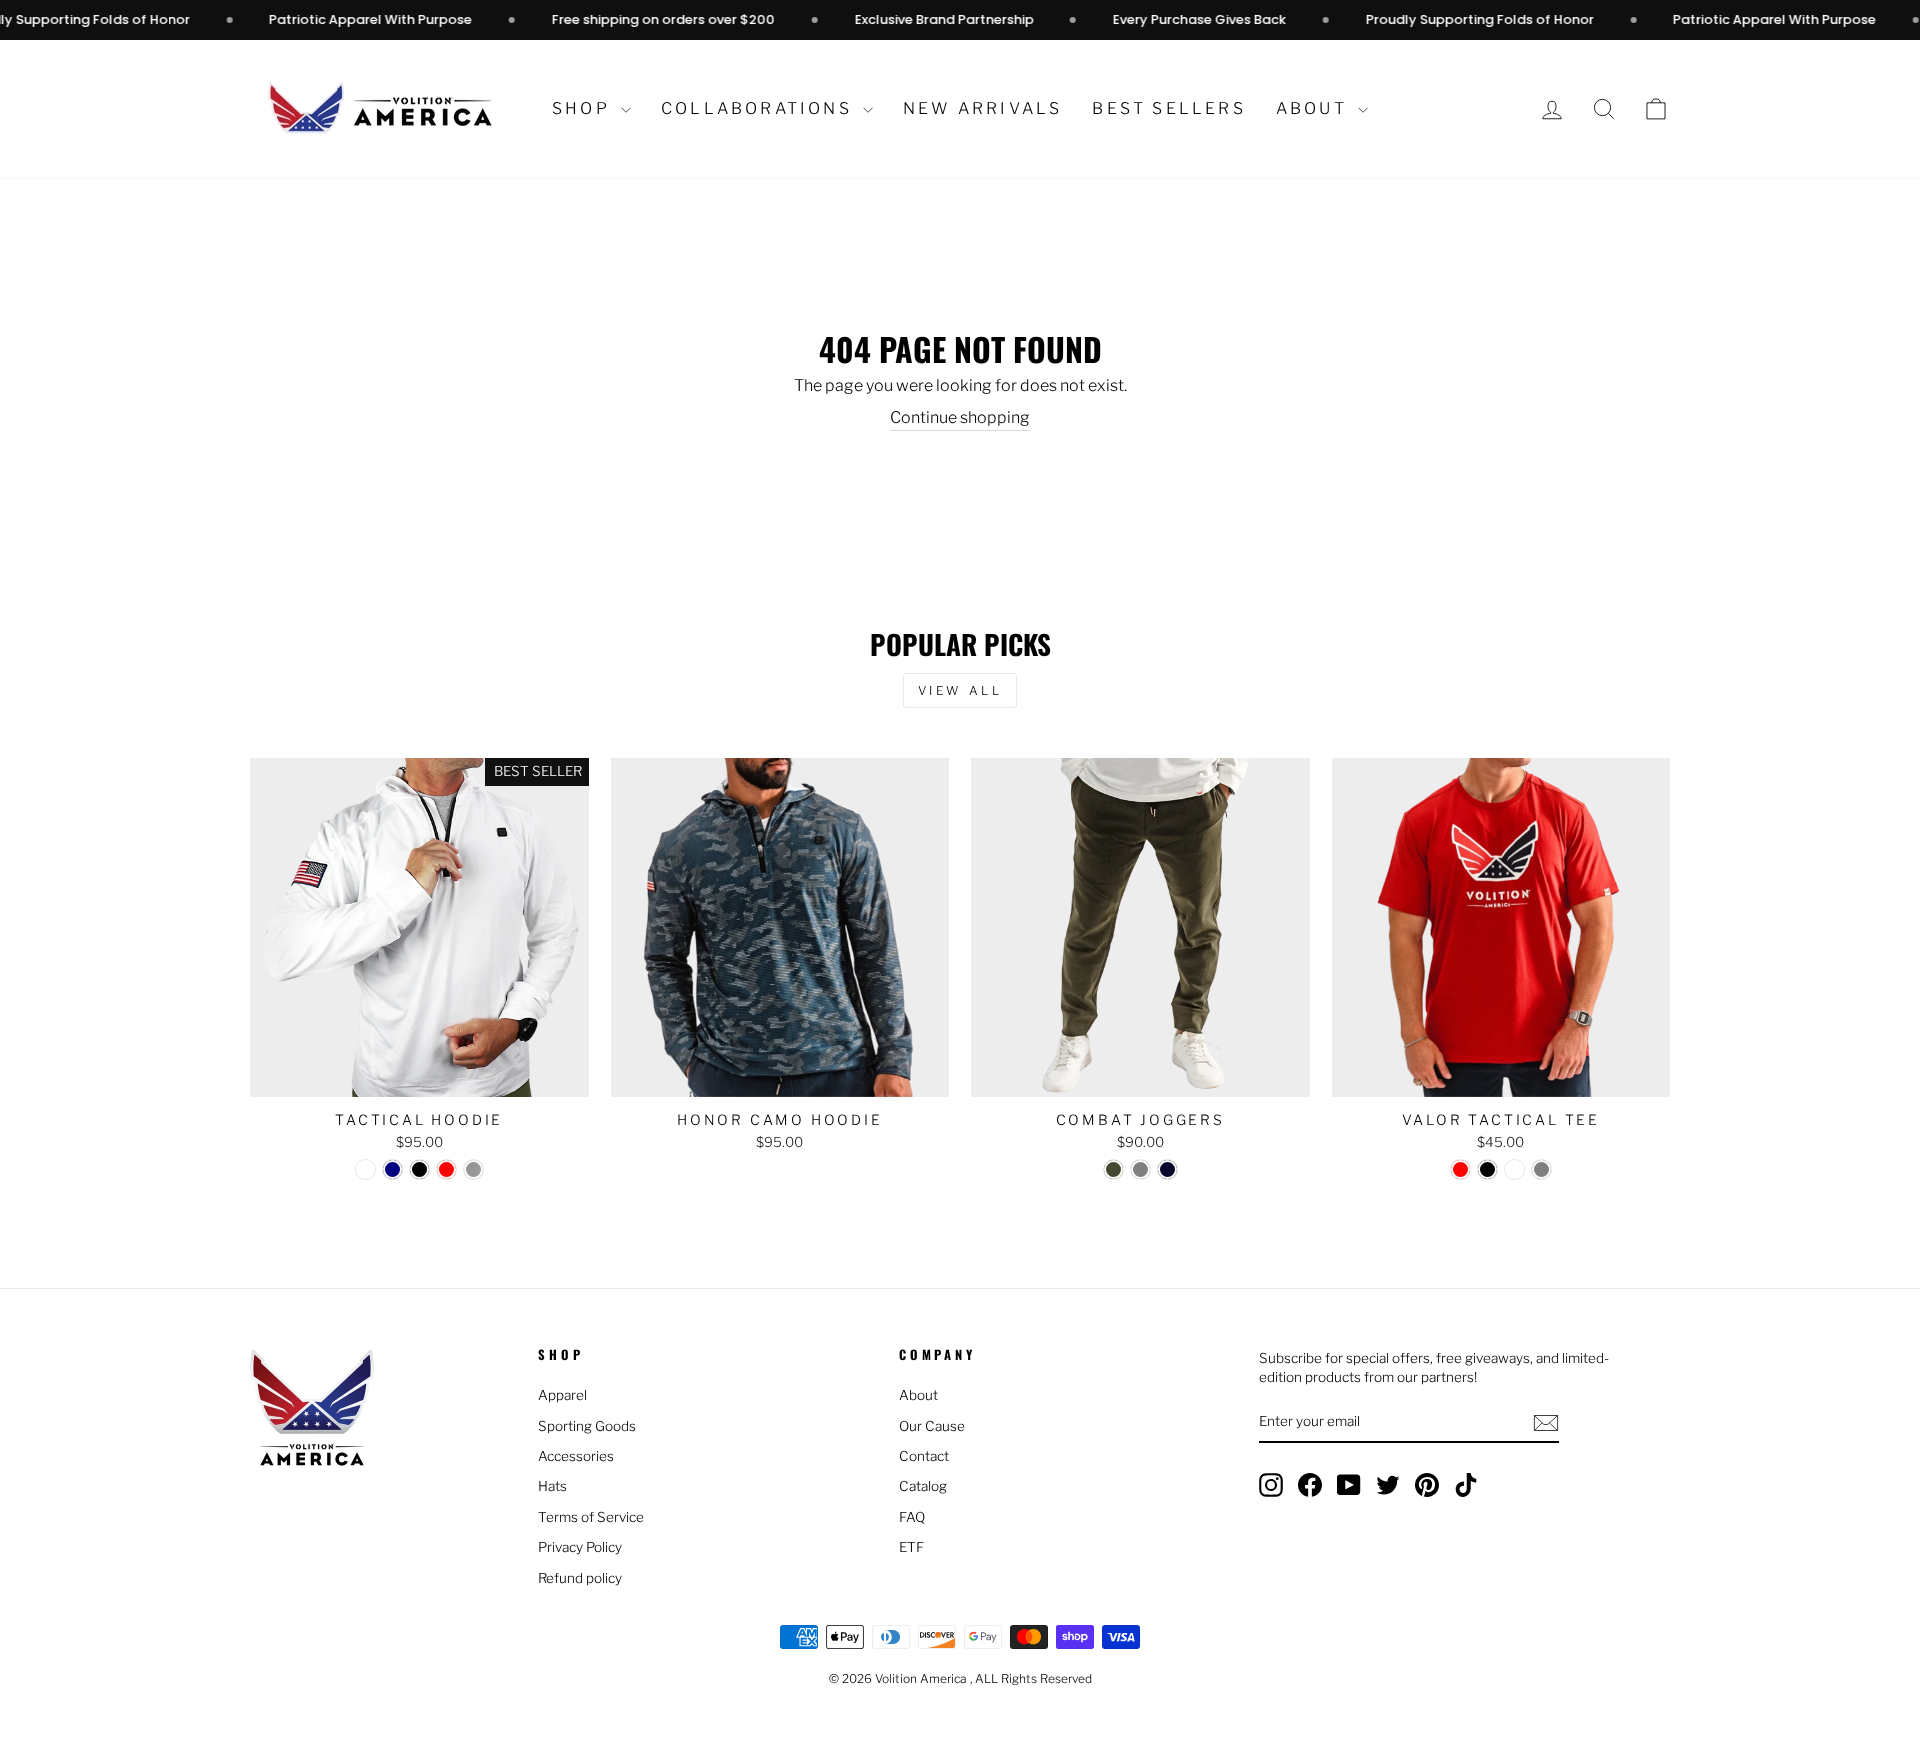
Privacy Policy (580, 1547)
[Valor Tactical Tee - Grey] (1541, 1169)
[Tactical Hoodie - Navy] (392, 1169)
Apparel (562, 1395)
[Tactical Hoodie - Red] (446, 1169)
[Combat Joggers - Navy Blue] (1167, 1169)
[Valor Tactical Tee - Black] (1487, 1169)
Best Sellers (1168, 108)
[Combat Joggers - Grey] (1140, 1169)
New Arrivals (982, 108)
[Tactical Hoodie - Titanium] (473, 1169)
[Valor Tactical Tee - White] (1514, 1169)
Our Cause (932, 1426)
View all (960, 690)
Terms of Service (591, 1517)
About (1314, 108)
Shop (584, 108)
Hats (552, 1486)
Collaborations (759, 108)
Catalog (923, 1486)
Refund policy (580, 1578)
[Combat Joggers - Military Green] (1113, 1169)
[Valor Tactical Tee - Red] (1460, 1169)
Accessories (576, 1456)
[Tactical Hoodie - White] (365, 1169)
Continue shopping (960, 417)
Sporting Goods (587, 1426)
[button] (1656, 109)
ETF (911, 1547)
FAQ (912, 1517)
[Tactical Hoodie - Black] (419, 1169)
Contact (924, 1456)
